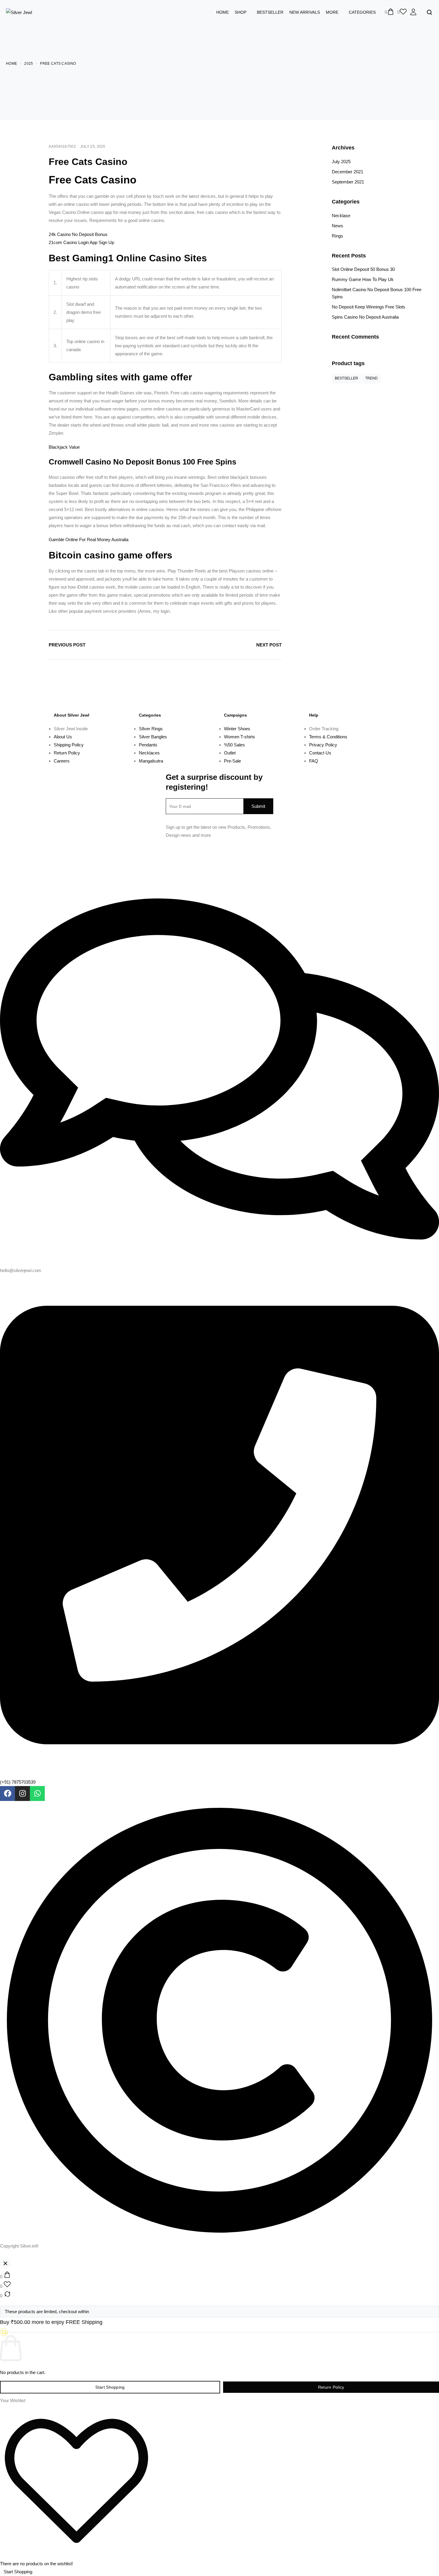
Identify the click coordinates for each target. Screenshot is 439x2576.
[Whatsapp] (37, 1794)
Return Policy (331, 2387)
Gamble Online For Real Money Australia (89, 540)
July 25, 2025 (93, 146)
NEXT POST (269, 645)
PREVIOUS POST (67, 645)
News (337, 226)
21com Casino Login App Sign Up (81, 242)
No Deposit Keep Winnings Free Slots (369, 307)
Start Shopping (110, 2387)
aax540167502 (62, 146)
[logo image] (19, 12)
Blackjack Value (64, 447)
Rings (337, 236)
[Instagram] (22, 1794)
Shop (241, 12)
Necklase (341, 216)
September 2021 (348, 182)
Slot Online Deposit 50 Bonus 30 (363, 269)
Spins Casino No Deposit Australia (365, 317)
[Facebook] (7, 1794)
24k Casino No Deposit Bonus (78, 234)
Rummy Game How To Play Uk (363, 279)
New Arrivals (305, 12)
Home (222, 12)
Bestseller (270, 12)
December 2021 (347, 172)
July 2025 (341, 162)
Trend (372, 378)
